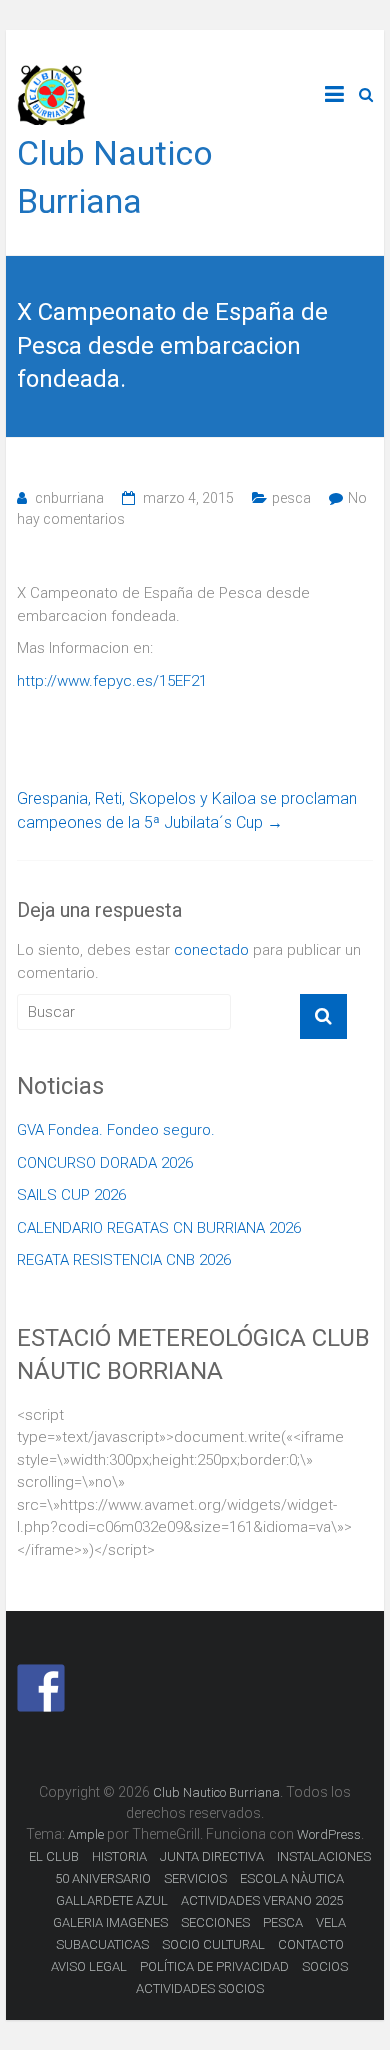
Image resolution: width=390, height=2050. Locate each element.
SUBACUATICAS (102, 1944)
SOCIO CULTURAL (213, 1944)
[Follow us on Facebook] (41, 1688)
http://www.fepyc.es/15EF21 (112, 681)
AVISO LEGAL (89, 1966)
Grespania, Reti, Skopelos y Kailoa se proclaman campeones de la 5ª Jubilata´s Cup (187, 810)
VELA (331, 1922)
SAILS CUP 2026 (71, 1195)
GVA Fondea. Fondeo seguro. (116, 1130)
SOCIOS (325, 1966)
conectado (211, 950)
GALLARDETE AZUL (112, 1900)
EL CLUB (54, 1856)
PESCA (283, 1922)
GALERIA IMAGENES (110, 1922)
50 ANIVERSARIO (103, 1878)
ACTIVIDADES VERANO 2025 (262, 1900)
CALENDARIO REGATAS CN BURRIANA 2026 (159, 1228)
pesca (291, 498)
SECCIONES (215, 1922)
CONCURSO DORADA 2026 (105, 1163)
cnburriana (69, 498)
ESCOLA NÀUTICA (292, 1878)
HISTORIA (119, 1856)
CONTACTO (311, 1944)
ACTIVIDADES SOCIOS (200, 1988)
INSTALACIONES (324, 1856)
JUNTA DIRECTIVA (212, 1856)
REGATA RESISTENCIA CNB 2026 (124, 1260)
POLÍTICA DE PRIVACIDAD (214, 1966)
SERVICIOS (195, 1878)
